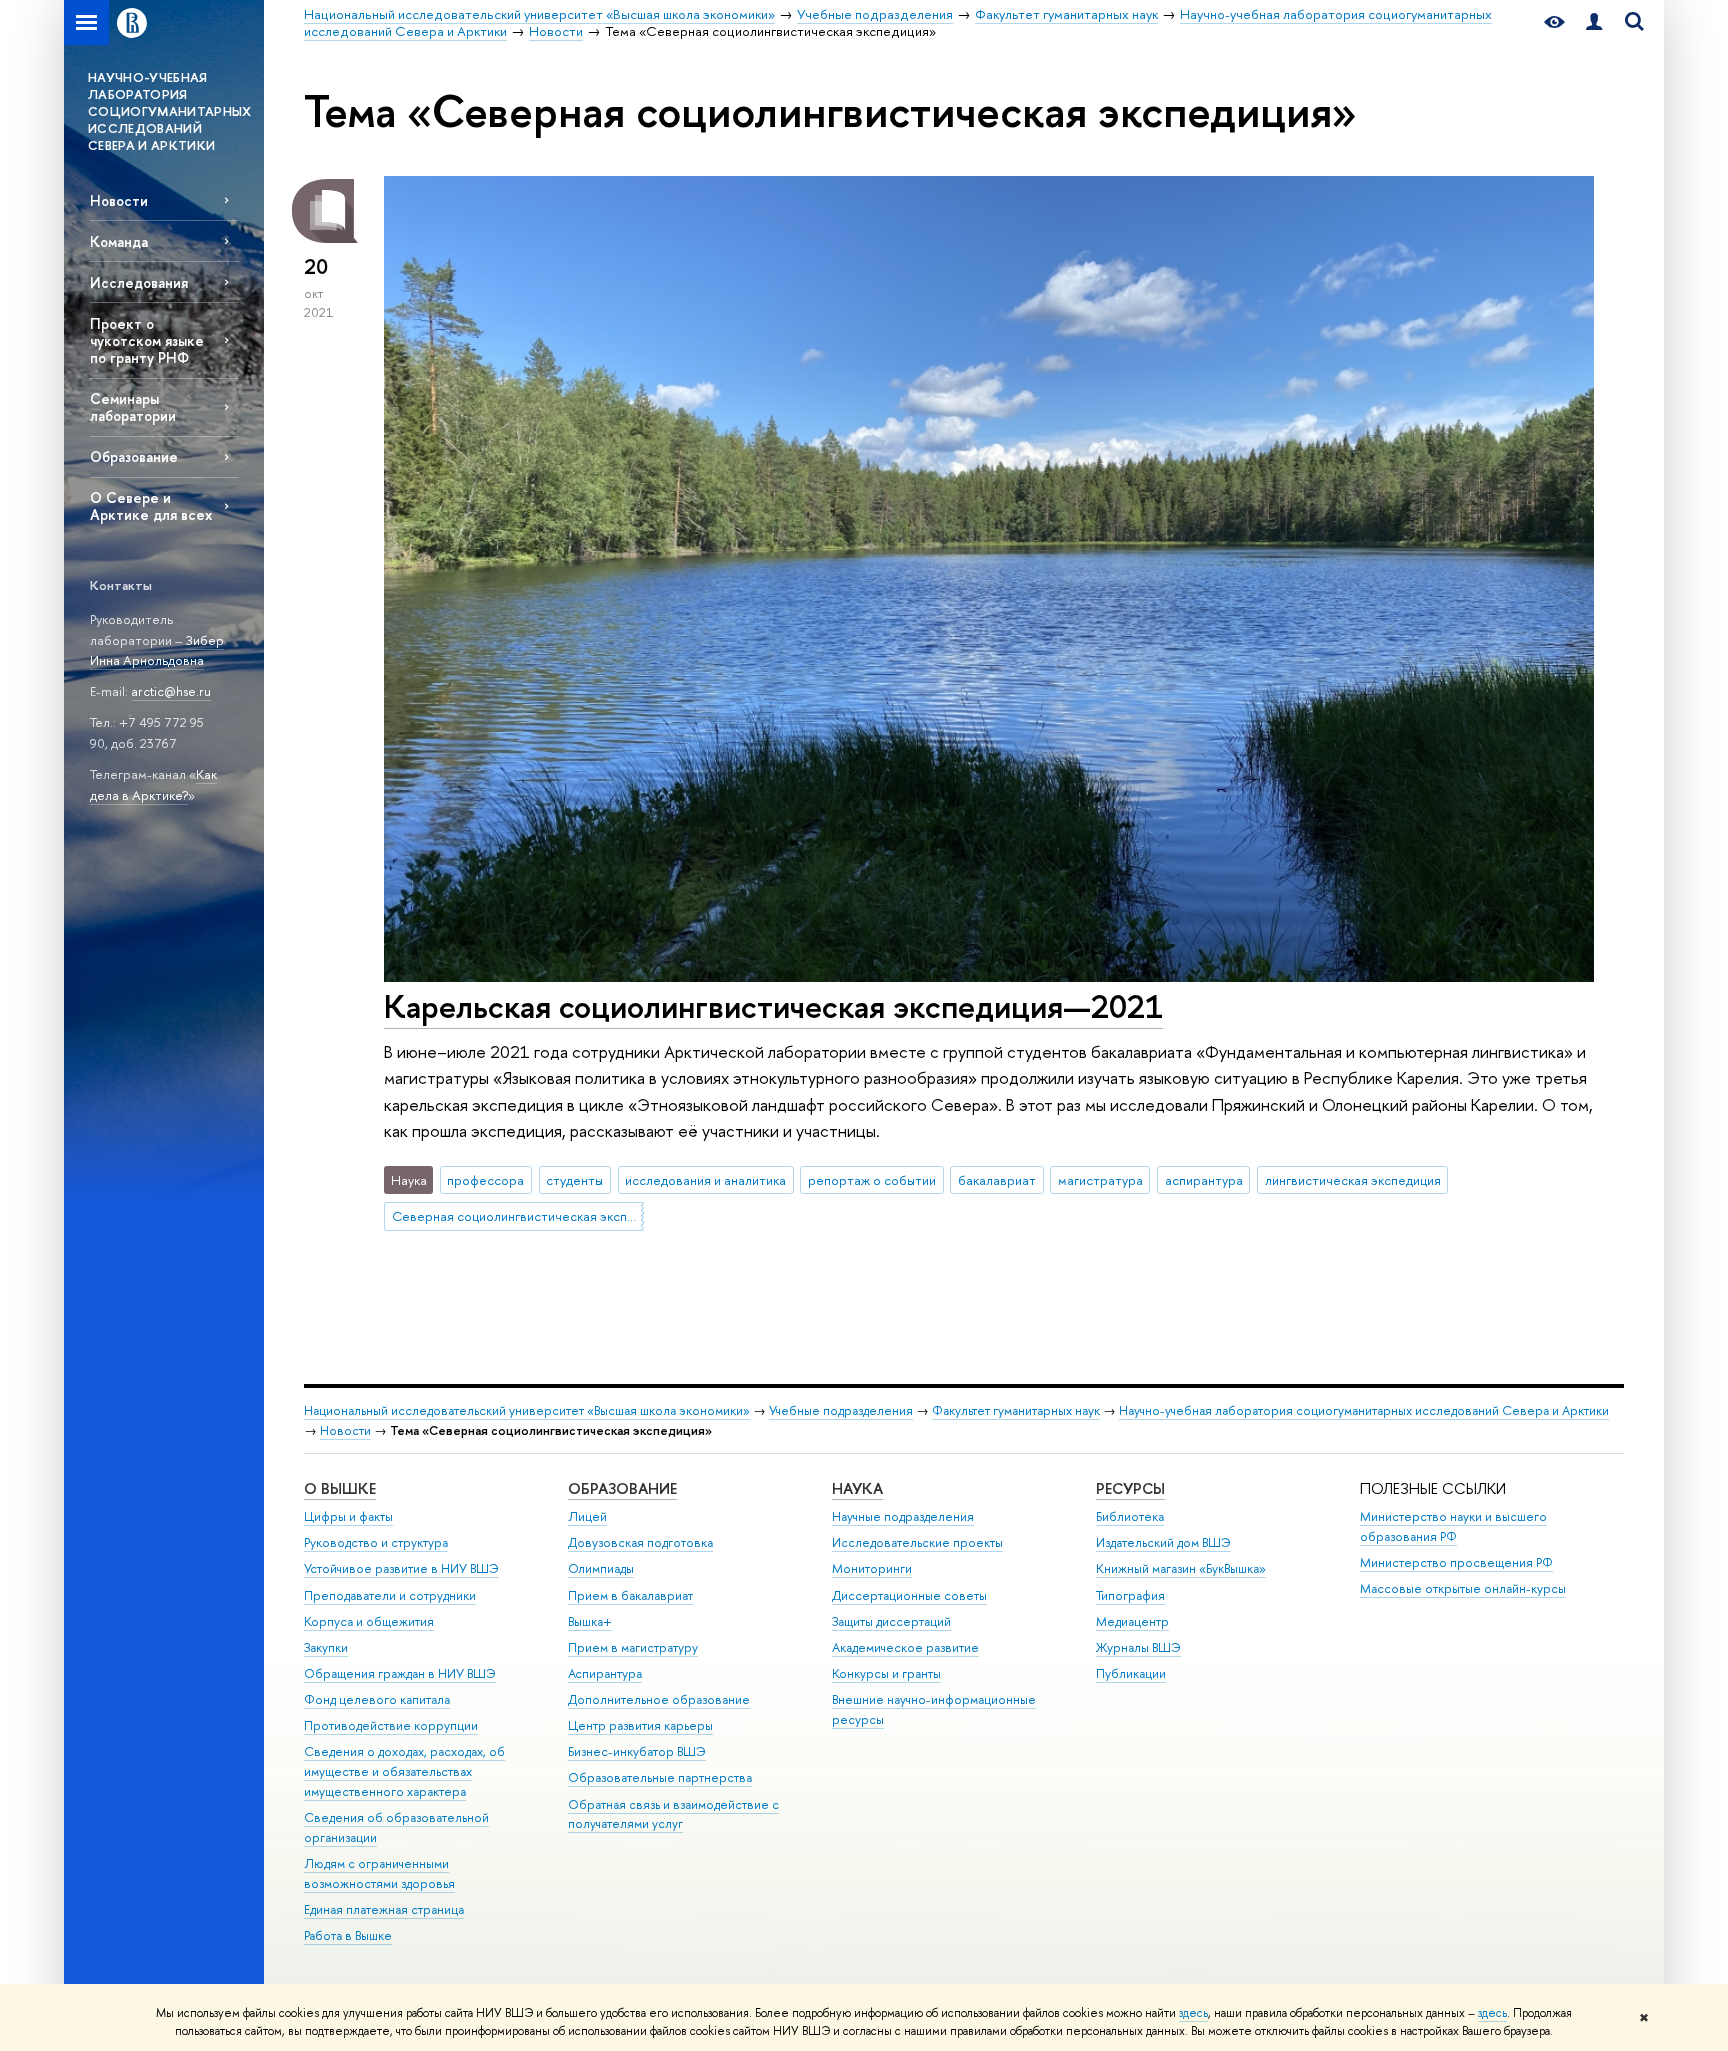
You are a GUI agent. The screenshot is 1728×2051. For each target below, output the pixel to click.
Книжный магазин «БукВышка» (1181, 1568)
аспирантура (1204, 1180)
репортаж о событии (872, 1180)
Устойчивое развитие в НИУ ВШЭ (401, 1568)
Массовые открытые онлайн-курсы (1463, 1588)
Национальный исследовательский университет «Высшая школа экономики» (527, 1410)
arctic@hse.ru (171, 691)
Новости (119, 200)
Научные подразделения (903, 1516)
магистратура (1100, 1180)
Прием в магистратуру (633, 1647)
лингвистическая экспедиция (1353, 1180)
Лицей (587, 1516)
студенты (574, 1180)
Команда (119, 241)
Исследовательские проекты (917, 1542)
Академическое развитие (905, 1647)
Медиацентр (1132, 1621)
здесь (1193, 2013)
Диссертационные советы (909, 1595)
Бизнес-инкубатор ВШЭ (637, 1751)
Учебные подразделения (841, 1410)
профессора (485, 1180)
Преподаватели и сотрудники (390, 1595)
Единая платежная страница (384, 1909)
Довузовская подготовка (640, 1542)
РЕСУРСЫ (1130, 1488)
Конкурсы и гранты (886, 1673)
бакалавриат (997, 1180)
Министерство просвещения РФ (1456, 1562)
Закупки (326, 1647)
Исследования (139, 282)
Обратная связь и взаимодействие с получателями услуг (673, 1814)
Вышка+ (590, 1621)
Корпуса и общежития (369, 1621)
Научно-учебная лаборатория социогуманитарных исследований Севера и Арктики (1364, 1410)
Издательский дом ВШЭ (1163, 1542)
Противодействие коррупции (391, 1725)
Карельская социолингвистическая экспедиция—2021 (773, 1006)
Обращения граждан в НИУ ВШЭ (400, 1673)
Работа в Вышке (348, 1935)
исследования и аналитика (705, 1180)
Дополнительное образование (659, 1699)
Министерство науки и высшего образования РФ (1453, 1526)
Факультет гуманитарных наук (1016, 1410)
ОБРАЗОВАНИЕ (622, 1488)
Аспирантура (605, 1673)
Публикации (1131, 1673)
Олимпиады (601, 1568)
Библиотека (1130, 1516)
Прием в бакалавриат (630, 1595)
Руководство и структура (376, 1542)
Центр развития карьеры (640, 1725)
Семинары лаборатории (133, 407)
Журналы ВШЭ (1138, 1647)
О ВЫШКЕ (340, 1488)
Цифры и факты (348, 1516)
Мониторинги (872, 1568)
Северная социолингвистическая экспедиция (518, 1216)
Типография (1130, 1595)
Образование (134, 456)
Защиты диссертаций (891, 1621)
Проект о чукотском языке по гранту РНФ (147, 340)
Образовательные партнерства (660, 1777)
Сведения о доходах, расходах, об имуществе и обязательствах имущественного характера (404, 1771)
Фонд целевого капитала (377, 1699)
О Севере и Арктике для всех (151, 506)
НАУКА (857, 1488)
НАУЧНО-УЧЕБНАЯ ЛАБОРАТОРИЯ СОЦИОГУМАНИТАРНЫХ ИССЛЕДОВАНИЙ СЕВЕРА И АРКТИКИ (170, 111)
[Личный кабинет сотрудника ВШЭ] (1594, 22)
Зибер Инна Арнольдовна (157, 650)
